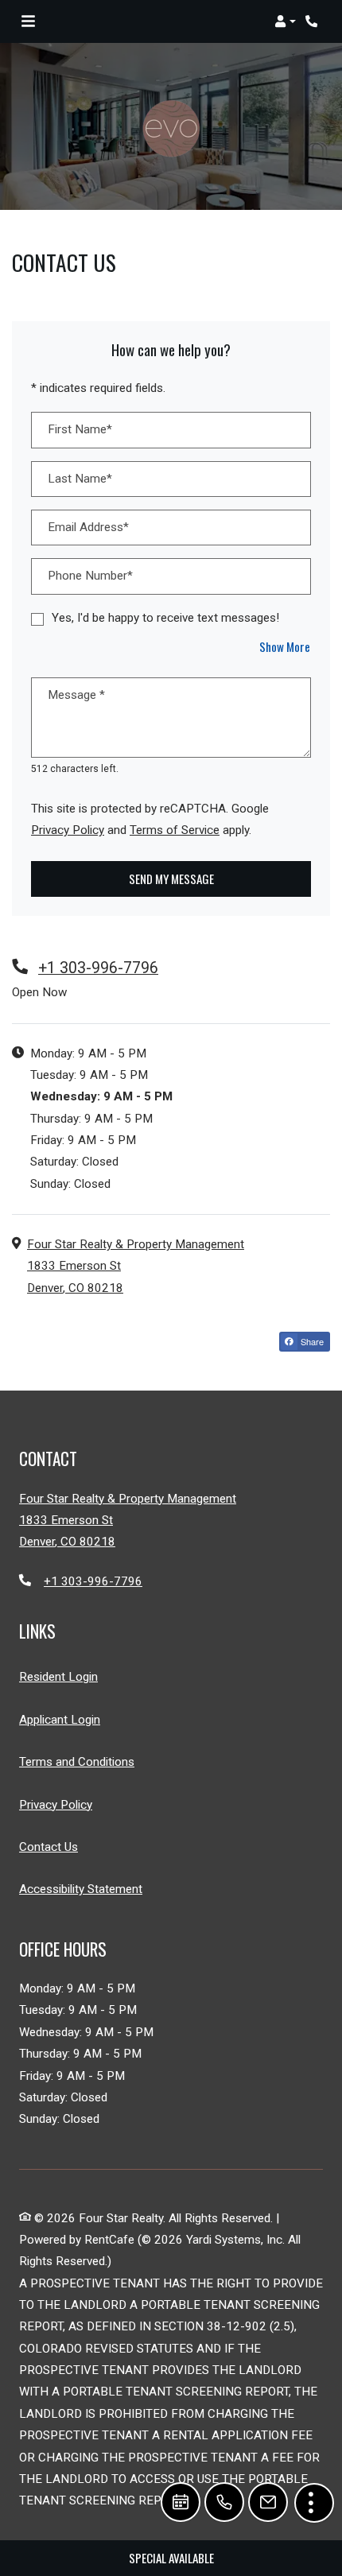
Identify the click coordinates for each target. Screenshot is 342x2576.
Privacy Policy (68, 830)
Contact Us (49, 1847)
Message (76, 695)
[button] (285, 21)
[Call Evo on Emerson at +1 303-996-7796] (313, 21)
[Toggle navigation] (28, 21)
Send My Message (171, 879)
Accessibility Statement (81, 1889)
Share (311, 1341)
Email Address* (88, 527)
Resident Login (58, 1676)
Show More (285, 646)
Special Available (171, 2558)
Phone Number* (90, 576)
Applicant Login (60, 1719)
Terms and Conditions (77, 1761)
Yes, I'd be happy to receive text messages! (165, 618)
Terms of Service (175, 830)
